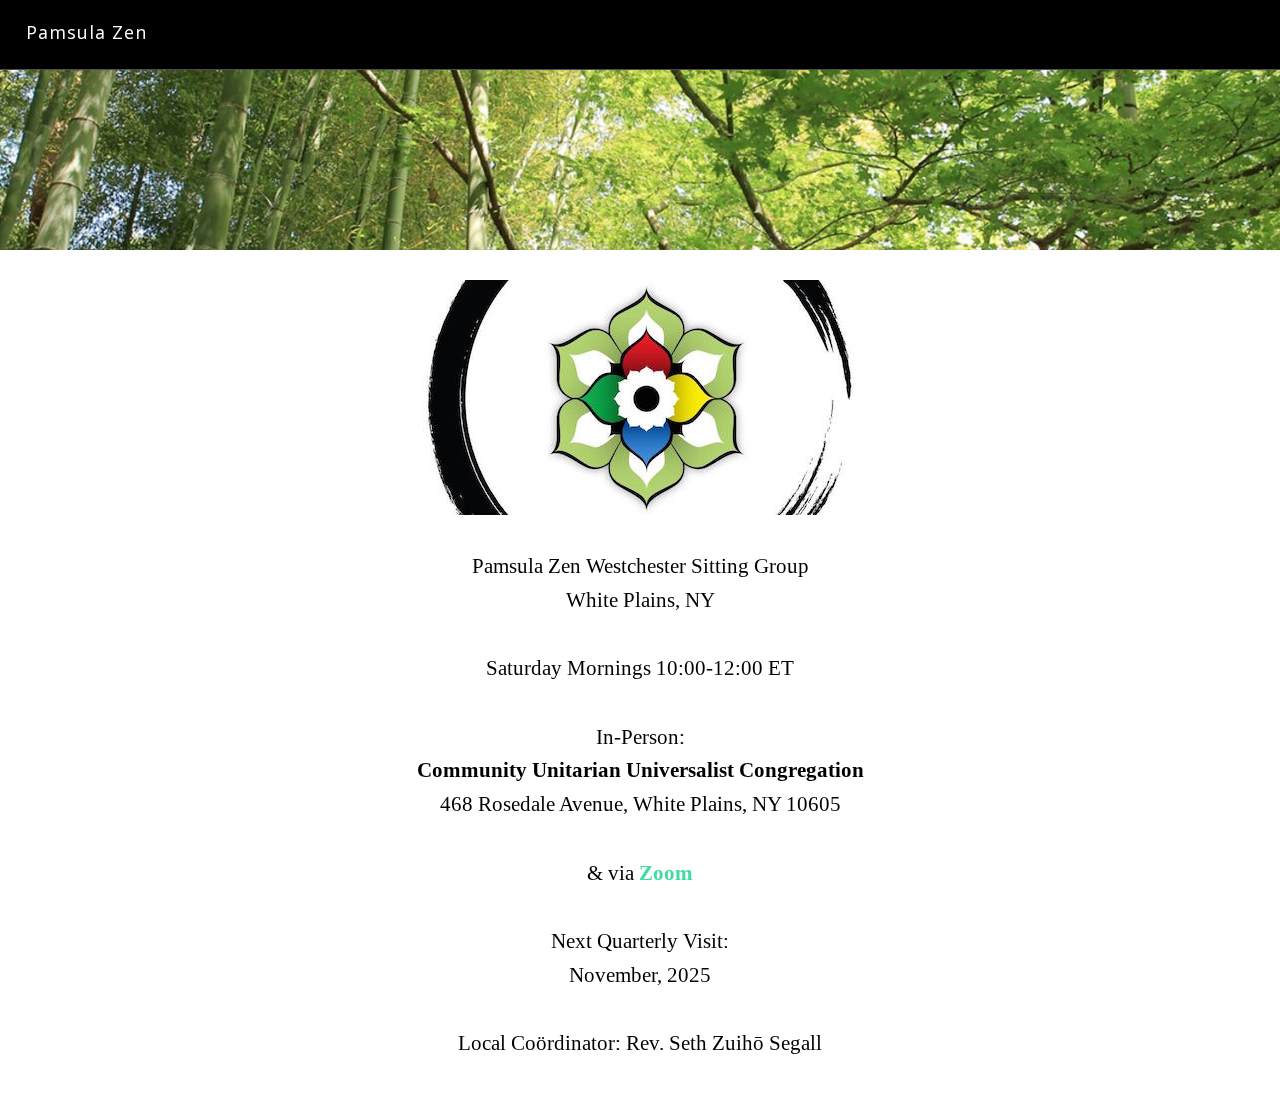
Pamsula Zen (86, 32)
